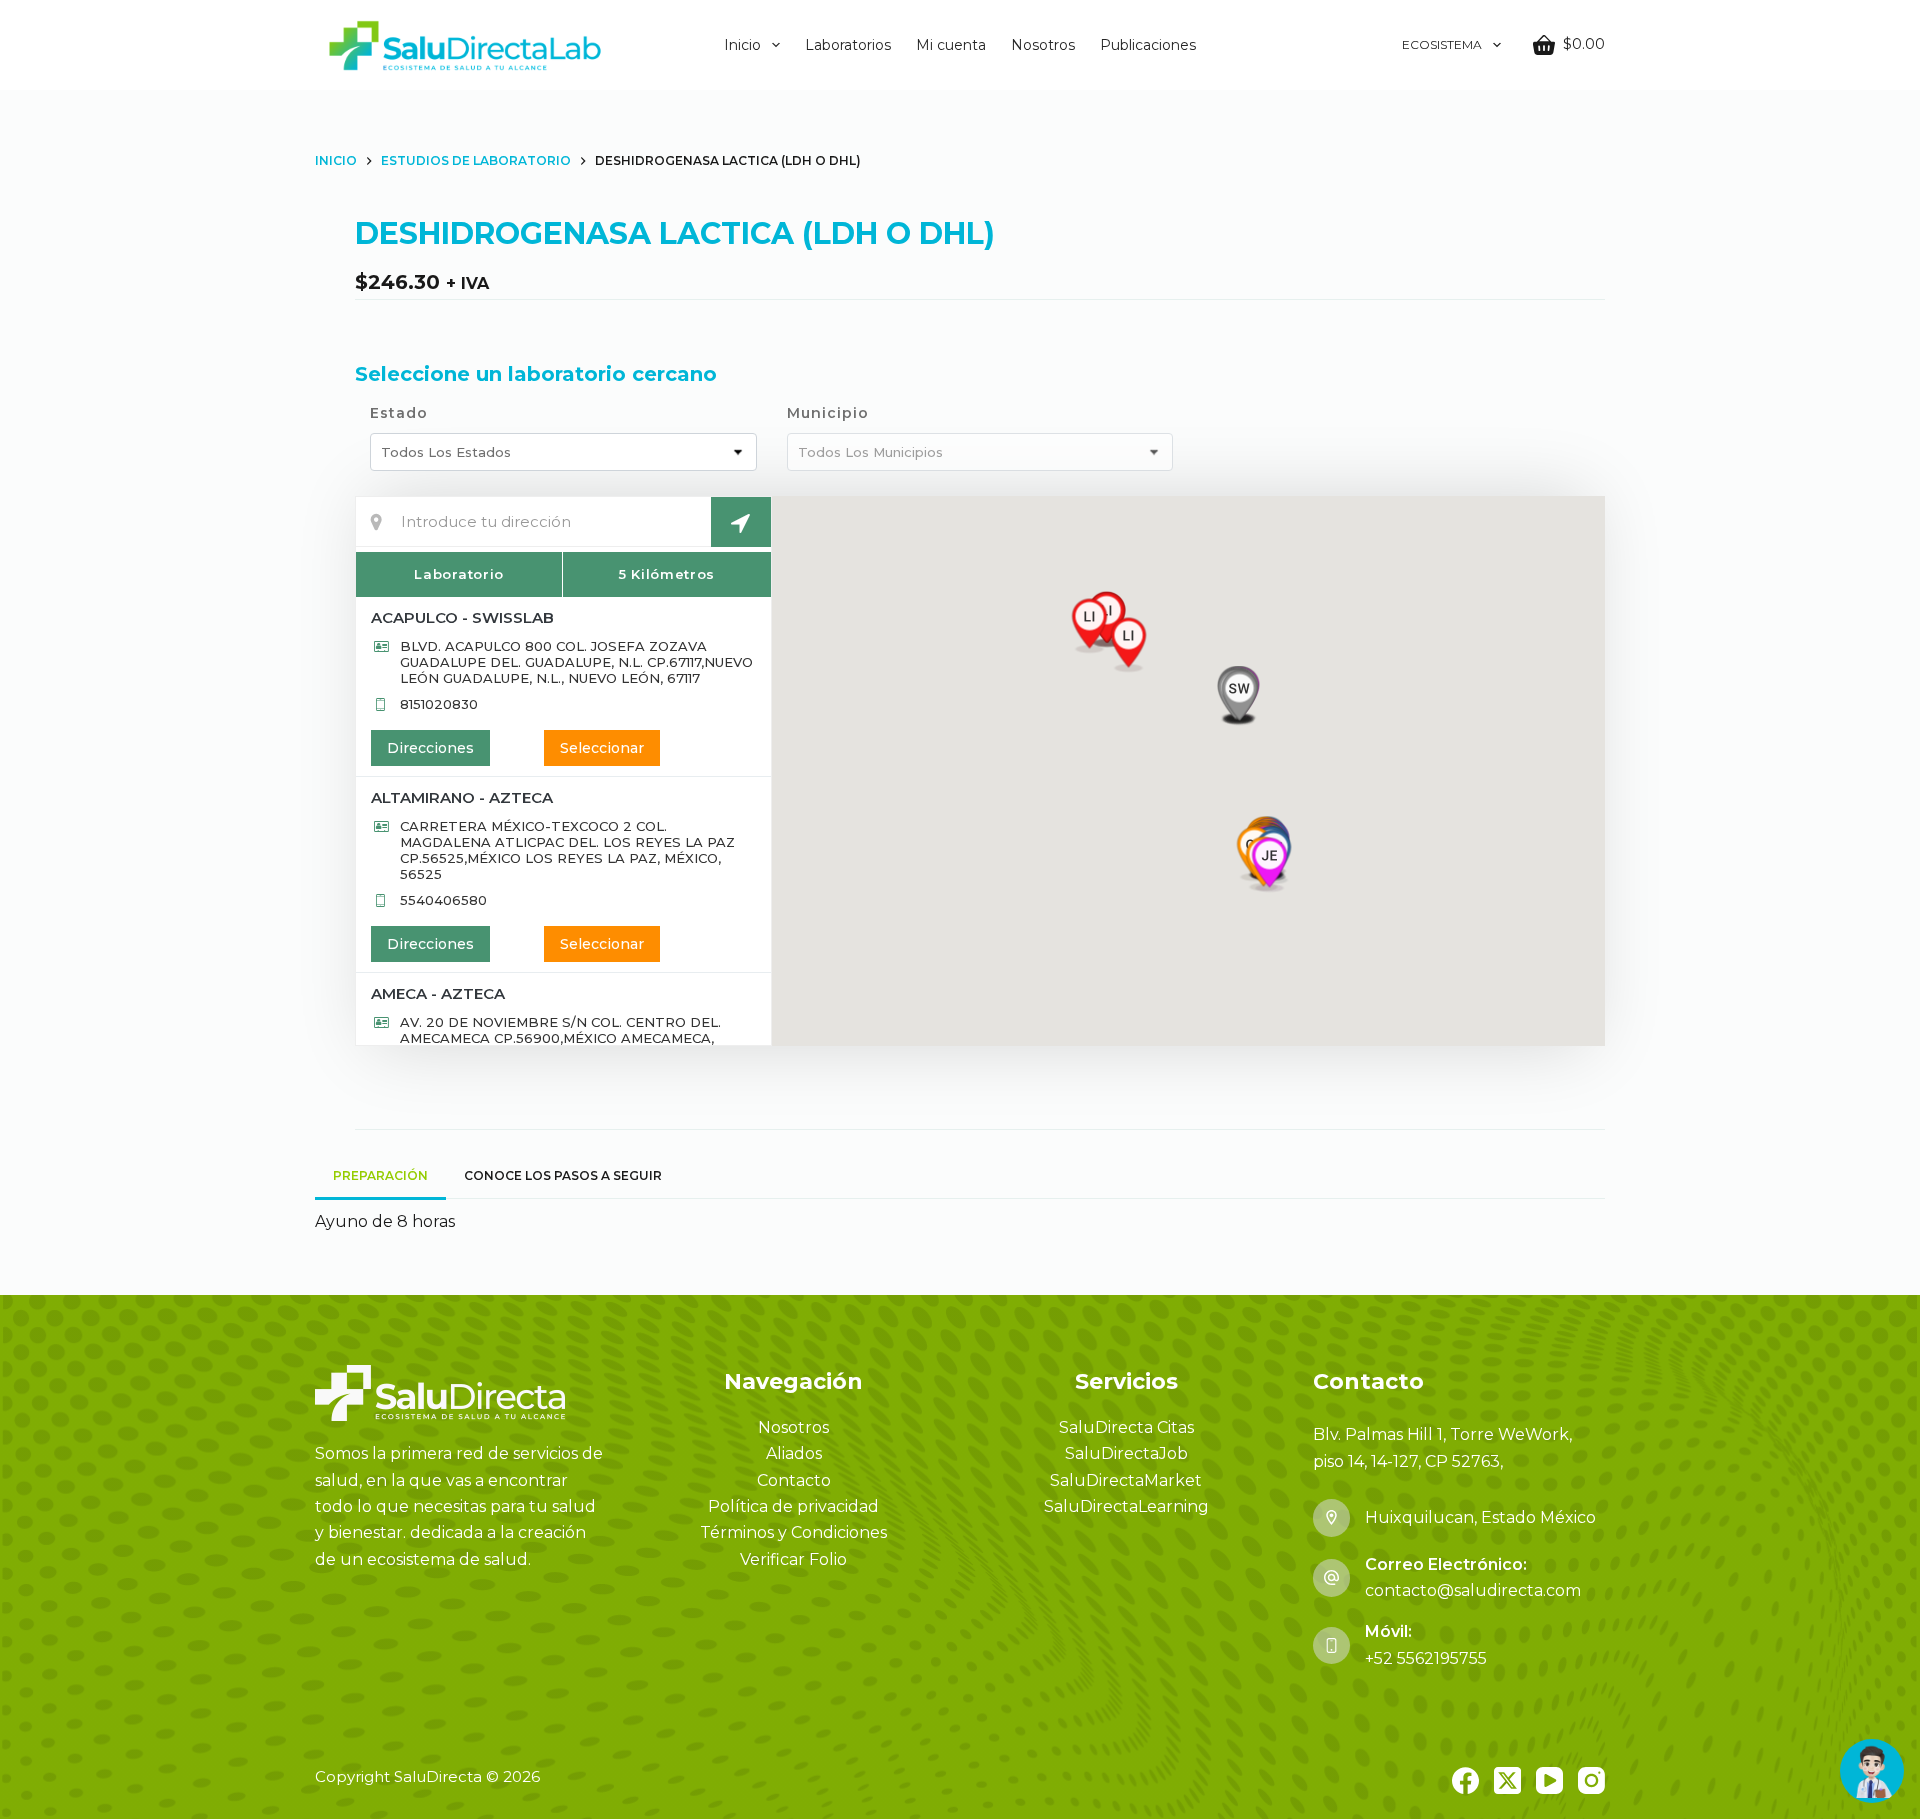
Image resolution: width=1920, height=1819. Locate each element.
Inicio (742, 45)
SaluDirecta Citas (1126, 1427)
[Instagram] (1591, 1780)
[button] (1269, 865)
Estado (399, 413)
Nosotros (1043, 45)
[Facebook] (1465, 1780)
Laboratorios (848, 45)
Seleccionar (602, 748)
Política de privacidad (793, 1506)
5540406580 (443, 900)
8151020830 (439, 704)
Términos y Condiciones (793, 1532)
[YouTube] (1549, 1780)
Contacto (794, 1480)
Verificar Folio (793, 1559)
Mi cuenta (951, 45)
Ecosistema (1442, 44)
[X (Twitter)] (1507, 1780)
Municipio (828, 413)
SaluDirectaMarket (1126, 1480)
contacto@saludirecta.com (1473, 1590)
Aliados (794, 1453)
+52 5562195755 (1426, 1658)
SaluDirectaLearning (1126, 1506)
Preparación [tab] (380, 1175)
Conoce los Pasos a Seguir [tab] (563, 1175)
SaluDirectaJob (1126, 1453)
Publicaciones (1148, 45)
